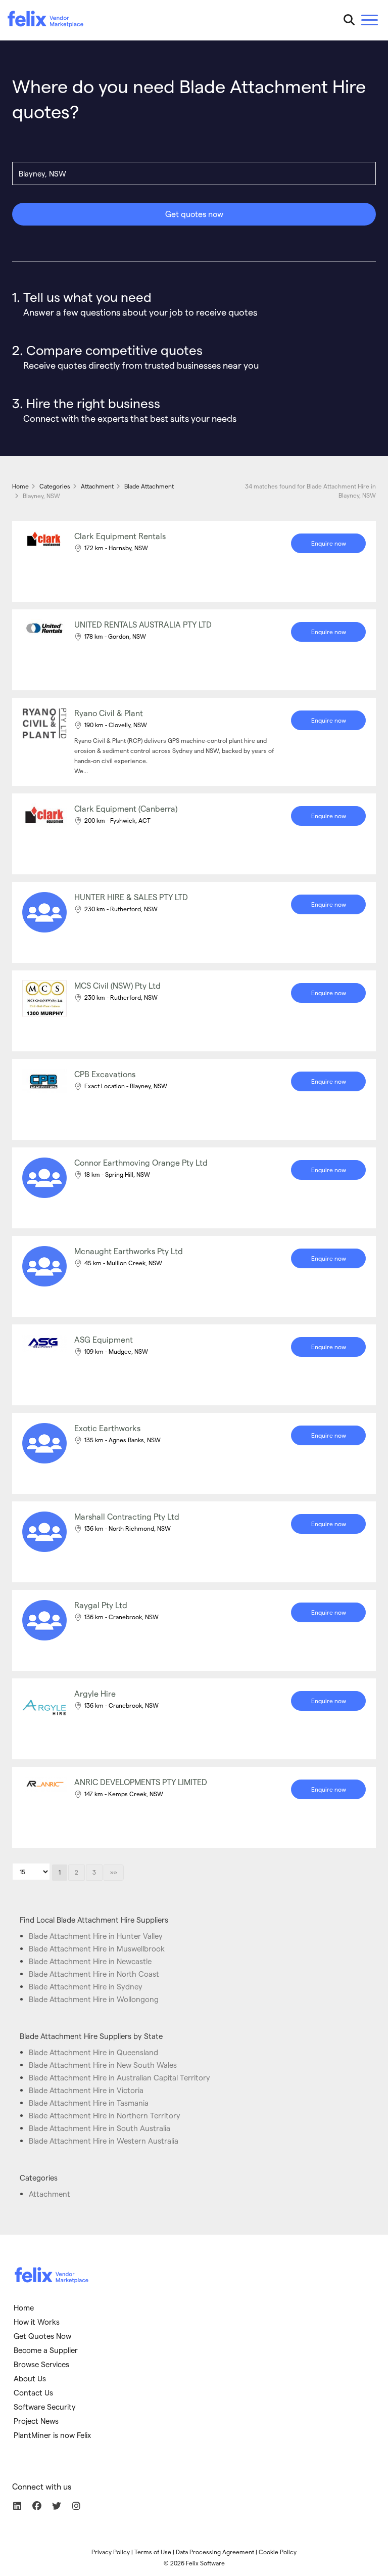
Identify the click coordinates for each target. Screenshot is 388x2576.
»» (114, 1872)
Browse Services (41, 2364)
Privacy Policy (111, 2552)
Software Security (45, 2407)
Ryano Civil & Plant (109, 713)
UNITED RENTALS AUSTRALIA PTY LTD (143, 624)
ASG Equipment (104, 1339)
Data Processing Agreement (215, 2552)
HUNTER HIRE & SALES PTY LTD (131, 897)
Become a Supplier (46, 2350)
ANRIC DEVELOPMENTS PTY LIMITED (141, 1782)
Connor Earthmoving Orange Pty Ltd (141, 1162)
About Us (30, 2378)
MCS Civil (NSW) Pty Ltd (117, 985)
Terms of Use (153, 2552)
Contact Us (33, 2392)
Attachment (50, 2194)
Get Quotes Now (42, 2336)
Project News (36, 2421)
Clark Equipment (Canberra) (126, 808)
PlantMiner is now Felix (52, 2435)
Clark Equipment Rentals (120, 536)
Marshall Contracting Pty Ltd (127, 1516)
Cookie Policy (278, 2552)
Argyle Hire (95, 1693)
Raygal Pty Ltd (101, 1605)
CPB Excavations (105, 1074)
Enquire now (329, 543)
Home (24, 2307)
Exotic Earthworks (107, 1428)
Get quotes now (194, 214)
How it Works (37, 2322)
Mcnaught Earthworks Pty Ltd (129, 1251)
